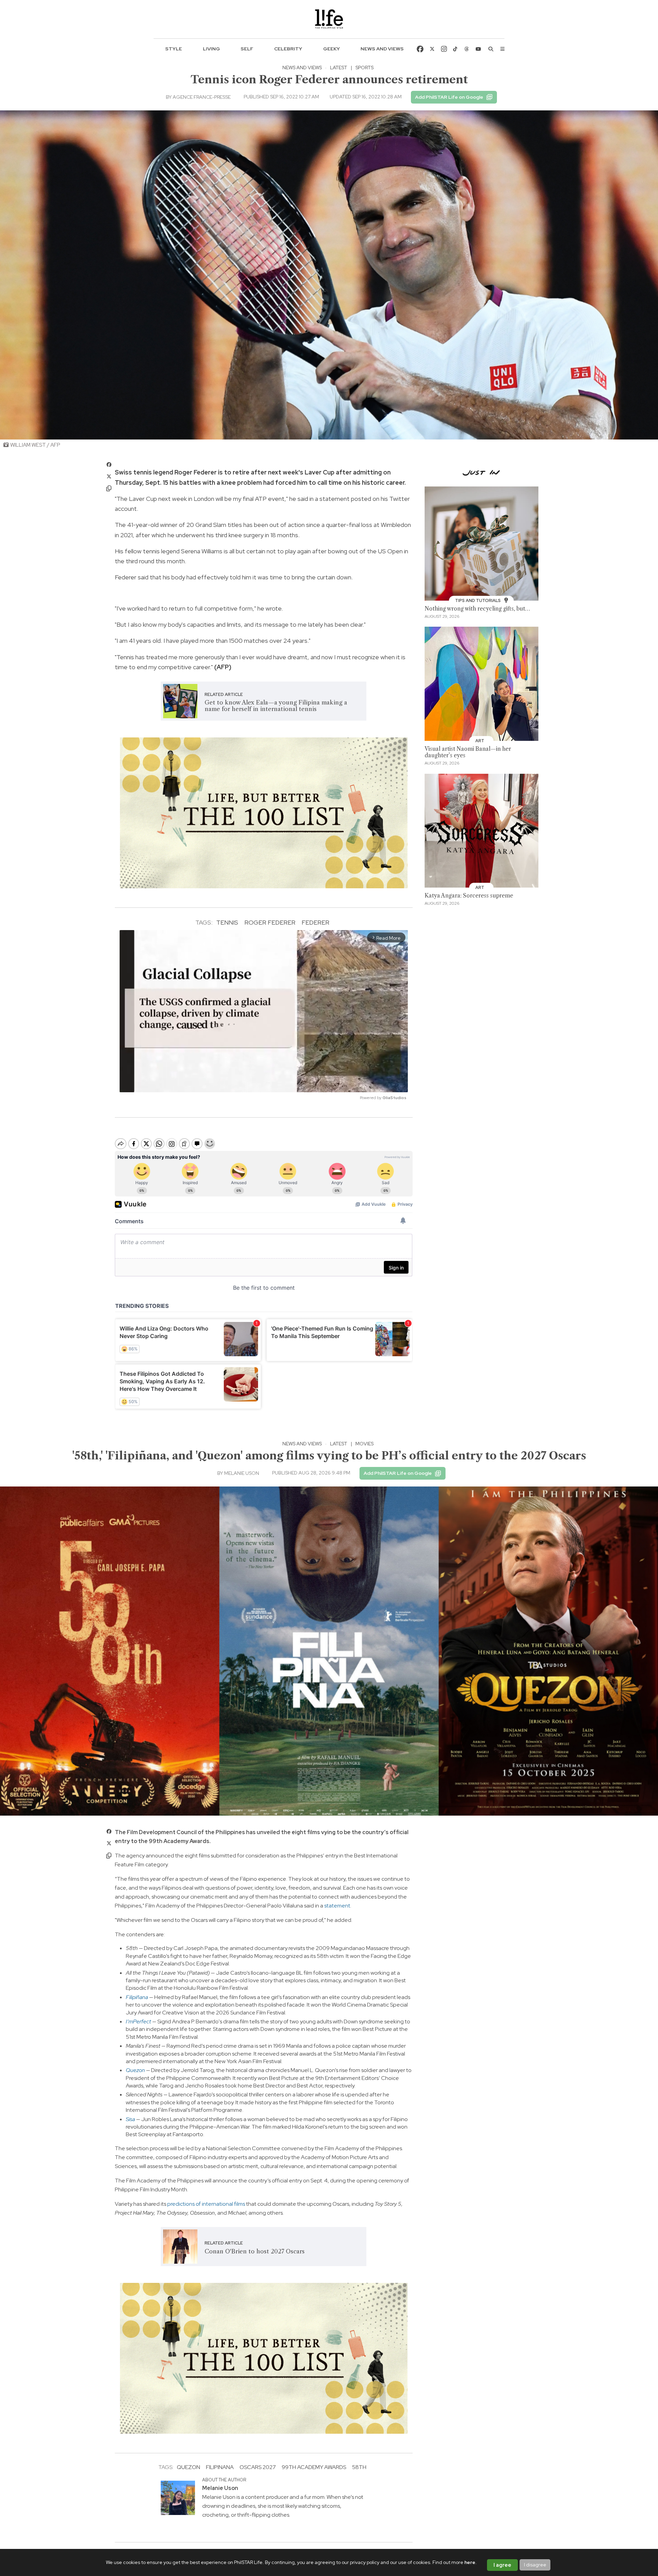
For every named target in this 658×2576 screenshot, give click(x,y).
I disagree (535, 2565)
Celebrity (288, 49)
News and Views (382, 49)
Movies (364, 1444)
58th (359, 2467)
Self (247, 49)
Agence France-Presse (202, 97)
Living (211, 49)
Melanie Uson (242, 1473)
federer (315, 922)
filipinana (220, 2467)
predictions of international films (206, 2204)
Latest (339, 68)
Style (174, 49)
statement (337, 1906)
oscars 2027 (258, 2467)
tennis (227, 922)
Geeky (332, 49)
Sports (364, 68)
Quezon (188, 2467)
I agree (502, 2565)
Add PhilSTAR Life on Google (449, 97)
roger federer (270, 922)
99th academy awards (314, 2467)
